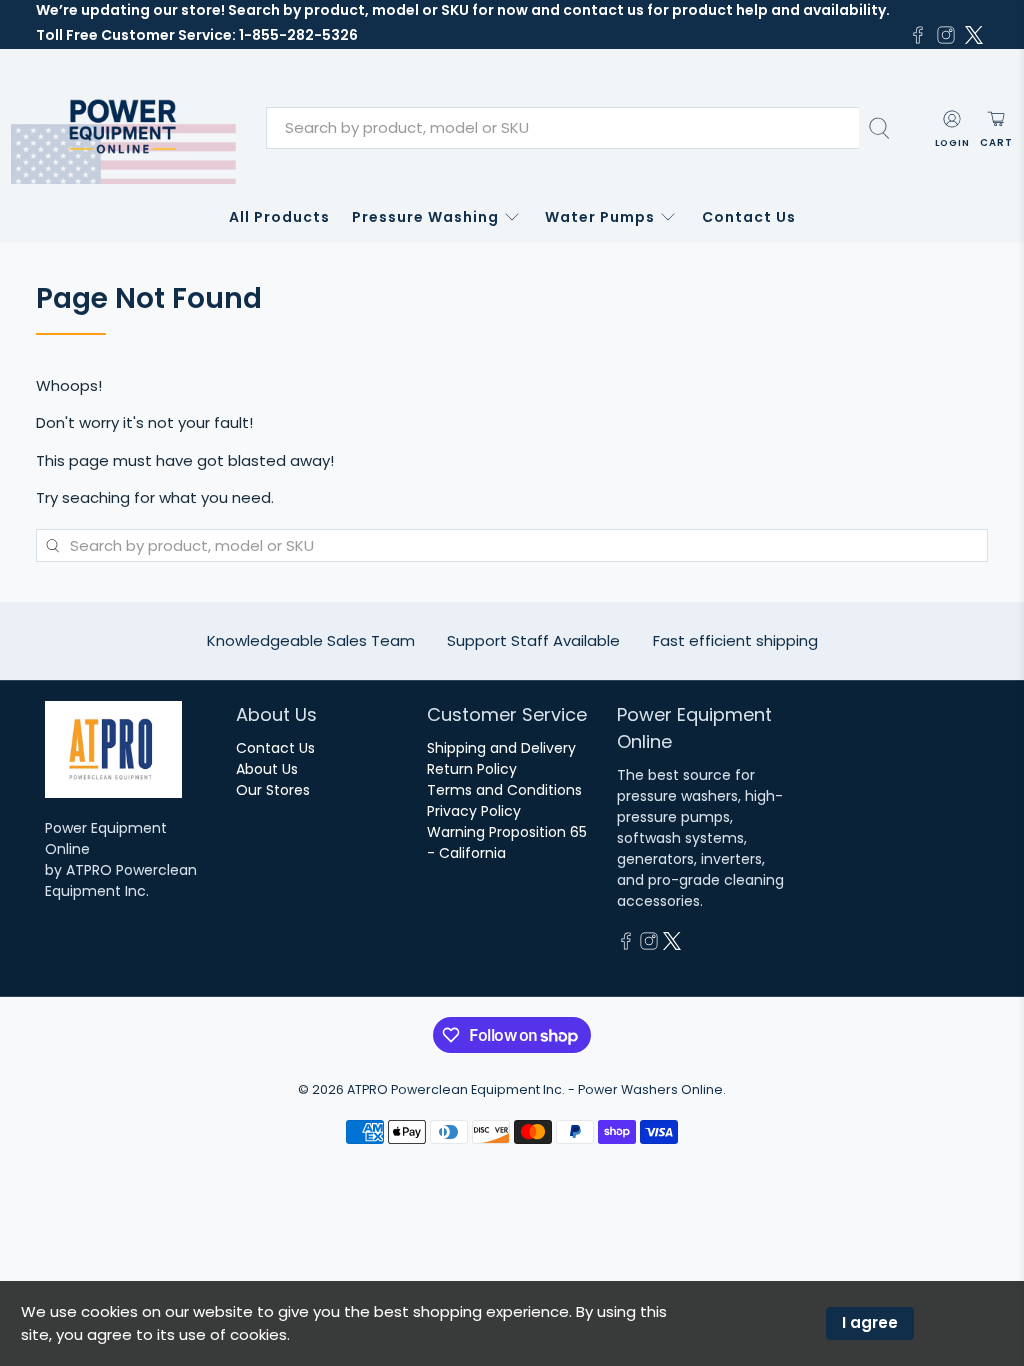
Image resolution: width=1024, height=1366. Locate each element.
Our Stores (273, 790)
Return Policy (472, 769)
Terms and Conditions (504, 790)
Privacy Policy (474, 811)
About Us (267, 769)
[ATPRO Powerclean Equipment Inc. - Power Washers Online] (123, 128)
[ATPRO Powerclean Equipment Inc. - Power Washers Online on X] (974, 35)
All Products (279, 217)
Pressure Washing (425, 217)
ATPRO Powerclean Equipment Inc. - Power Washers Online (535, 1089)
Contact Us (749, 217)
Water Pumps (600, 217)
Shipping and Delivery (501, 748)
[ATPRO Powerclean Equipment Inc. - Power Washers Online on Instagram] (946, 35)
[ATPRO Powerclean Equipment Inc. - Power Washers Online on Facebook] (918, 35)
